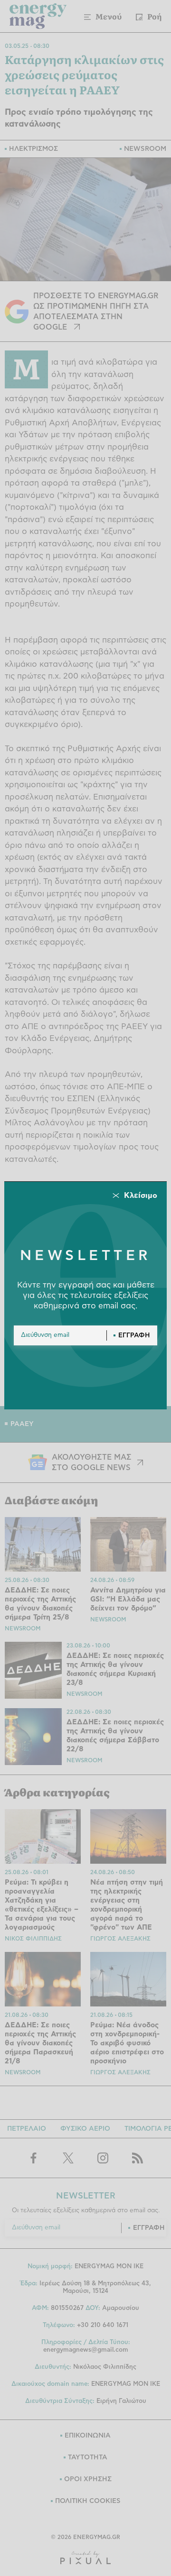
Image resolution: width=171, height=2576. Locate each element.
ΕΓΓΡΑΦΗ (134, 1335)
